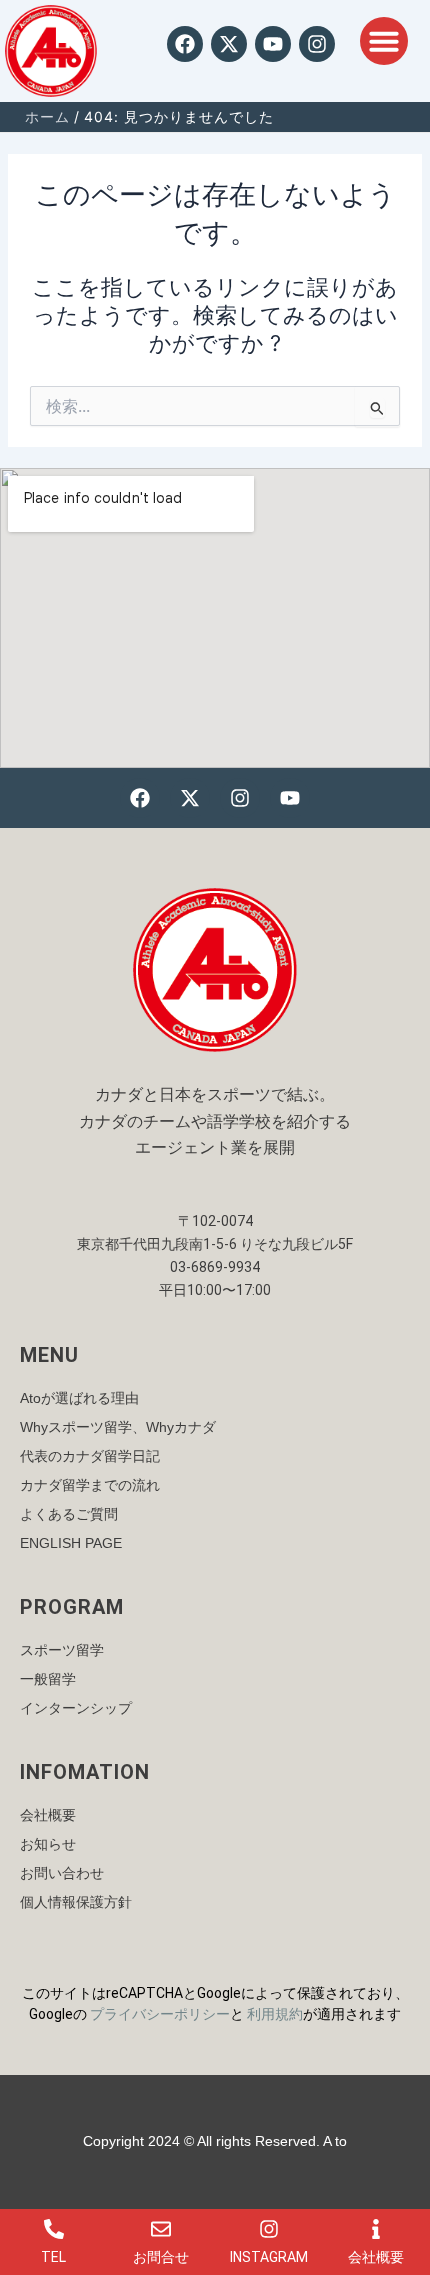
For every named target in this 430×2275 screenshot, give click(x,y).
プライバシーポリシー (160, 2014)
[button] (384, 41)
